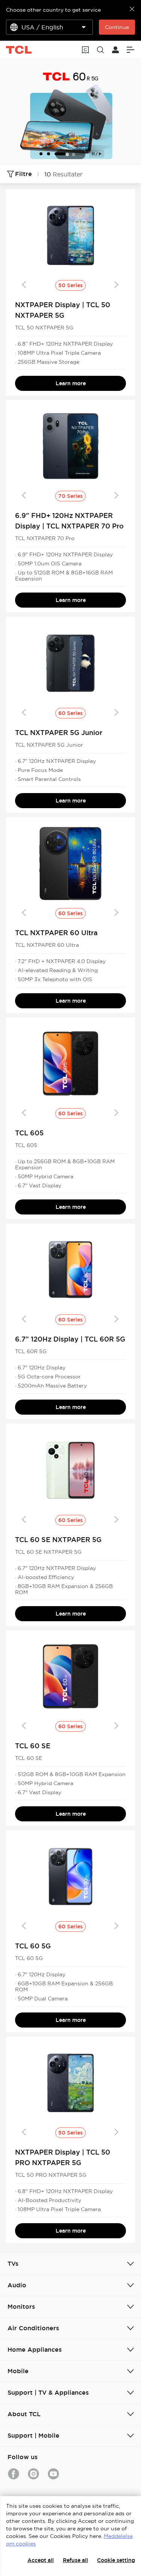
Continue (117, 27)
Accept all (41, 2560)
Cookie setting (116, 2560)
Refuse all (75, 2560)
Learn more (71, 383)
